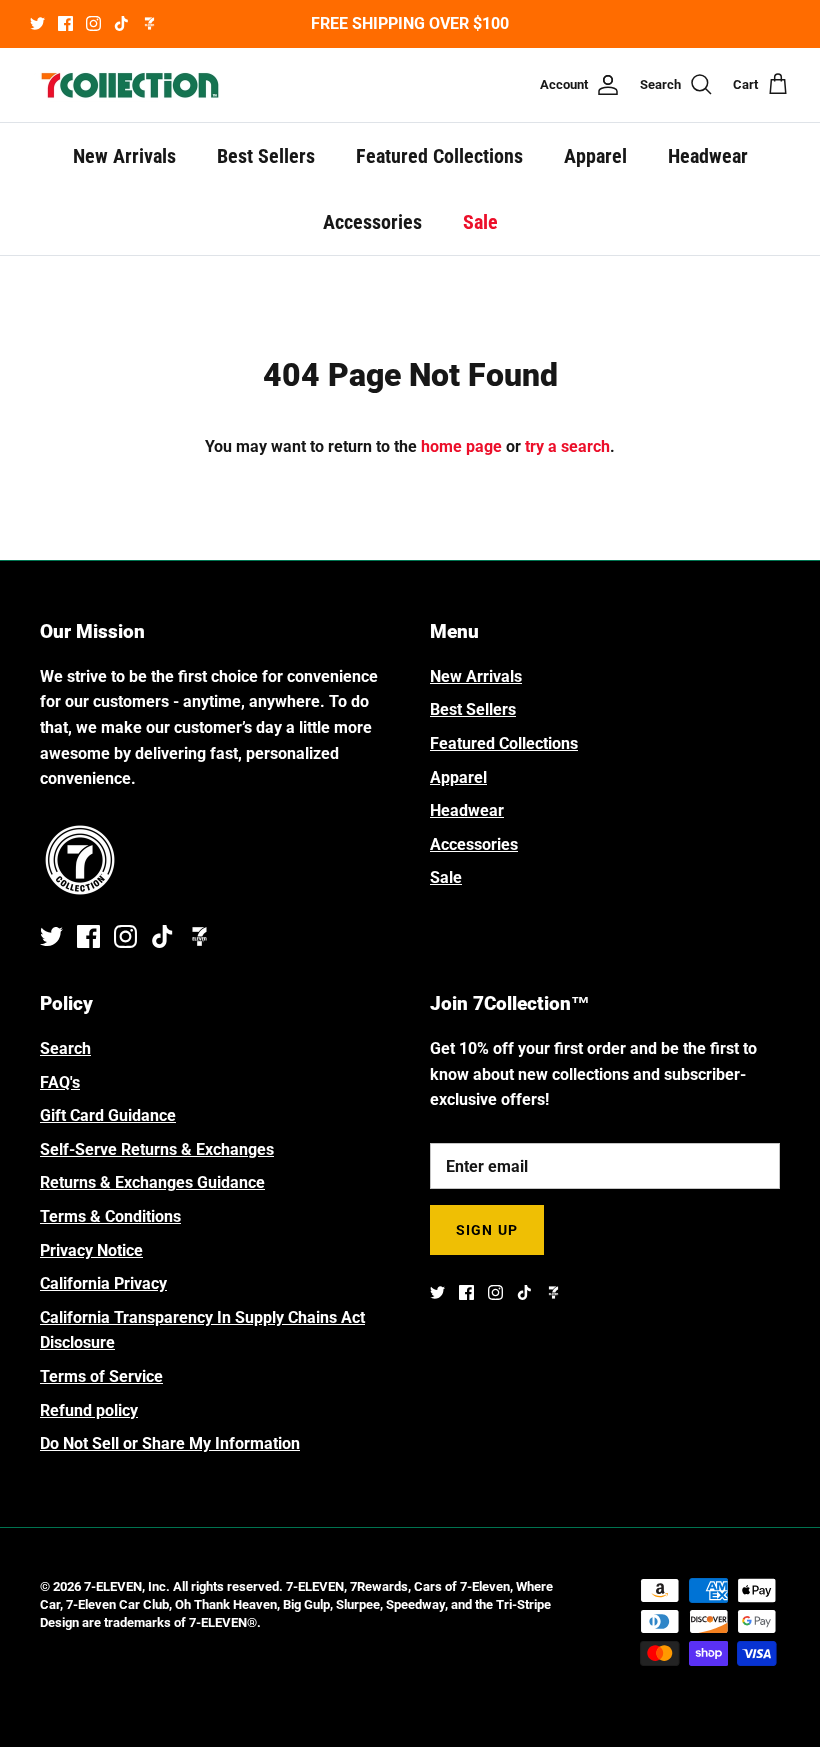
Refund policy (89, 1410)
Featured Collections (439, 156)
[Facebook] (65, 23)
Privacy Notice (91, 1250)
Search (65, 1048)
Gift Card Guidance (108, 1115)
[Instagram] (93, 23)
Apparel (595, 156)
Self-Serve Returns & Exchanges (157, 1149)
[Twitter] (37, 23)
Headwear (708, 156)
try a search (567, 446)
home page (461, 446)
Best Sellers (266, 156)
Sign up (487, 1230)
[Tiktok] (121, 23)
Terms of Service (101, 1376)
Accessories (372, 222)
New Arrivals (124, 156)
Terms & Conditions (110, 1216)
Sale (480, 222)
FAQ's (60, 1082)
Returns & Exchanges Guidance (152, 1182)
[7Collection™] (130, 85)
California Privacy (103, 1283)
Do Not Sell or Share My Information (170, 1443)
